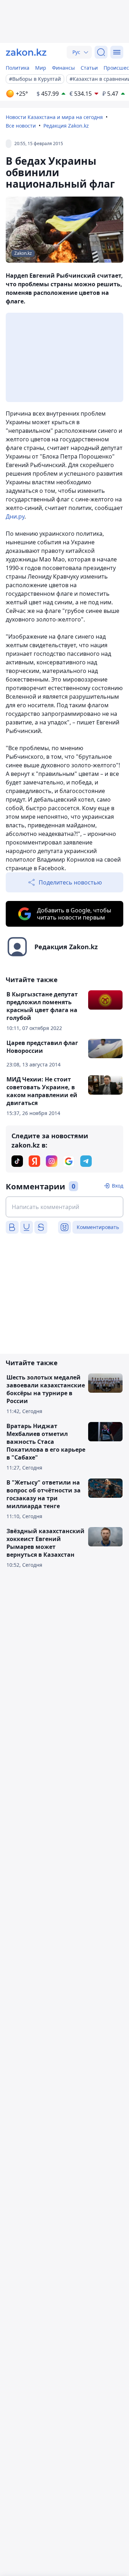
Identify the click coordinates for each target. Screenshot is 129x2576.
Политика (18, 68)
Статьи (89, 68)
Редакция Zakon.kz (66, 126)
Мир (41, 68)
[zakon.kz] (26, 52)
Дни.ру (15, 516)
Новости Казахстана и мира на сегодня (54, 117)
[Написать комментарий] (64, 1207)
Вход (118, 1186)
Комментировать (98, 1227)
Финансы (63, 68)
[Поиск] (101, 52)
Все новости (21, 126)
